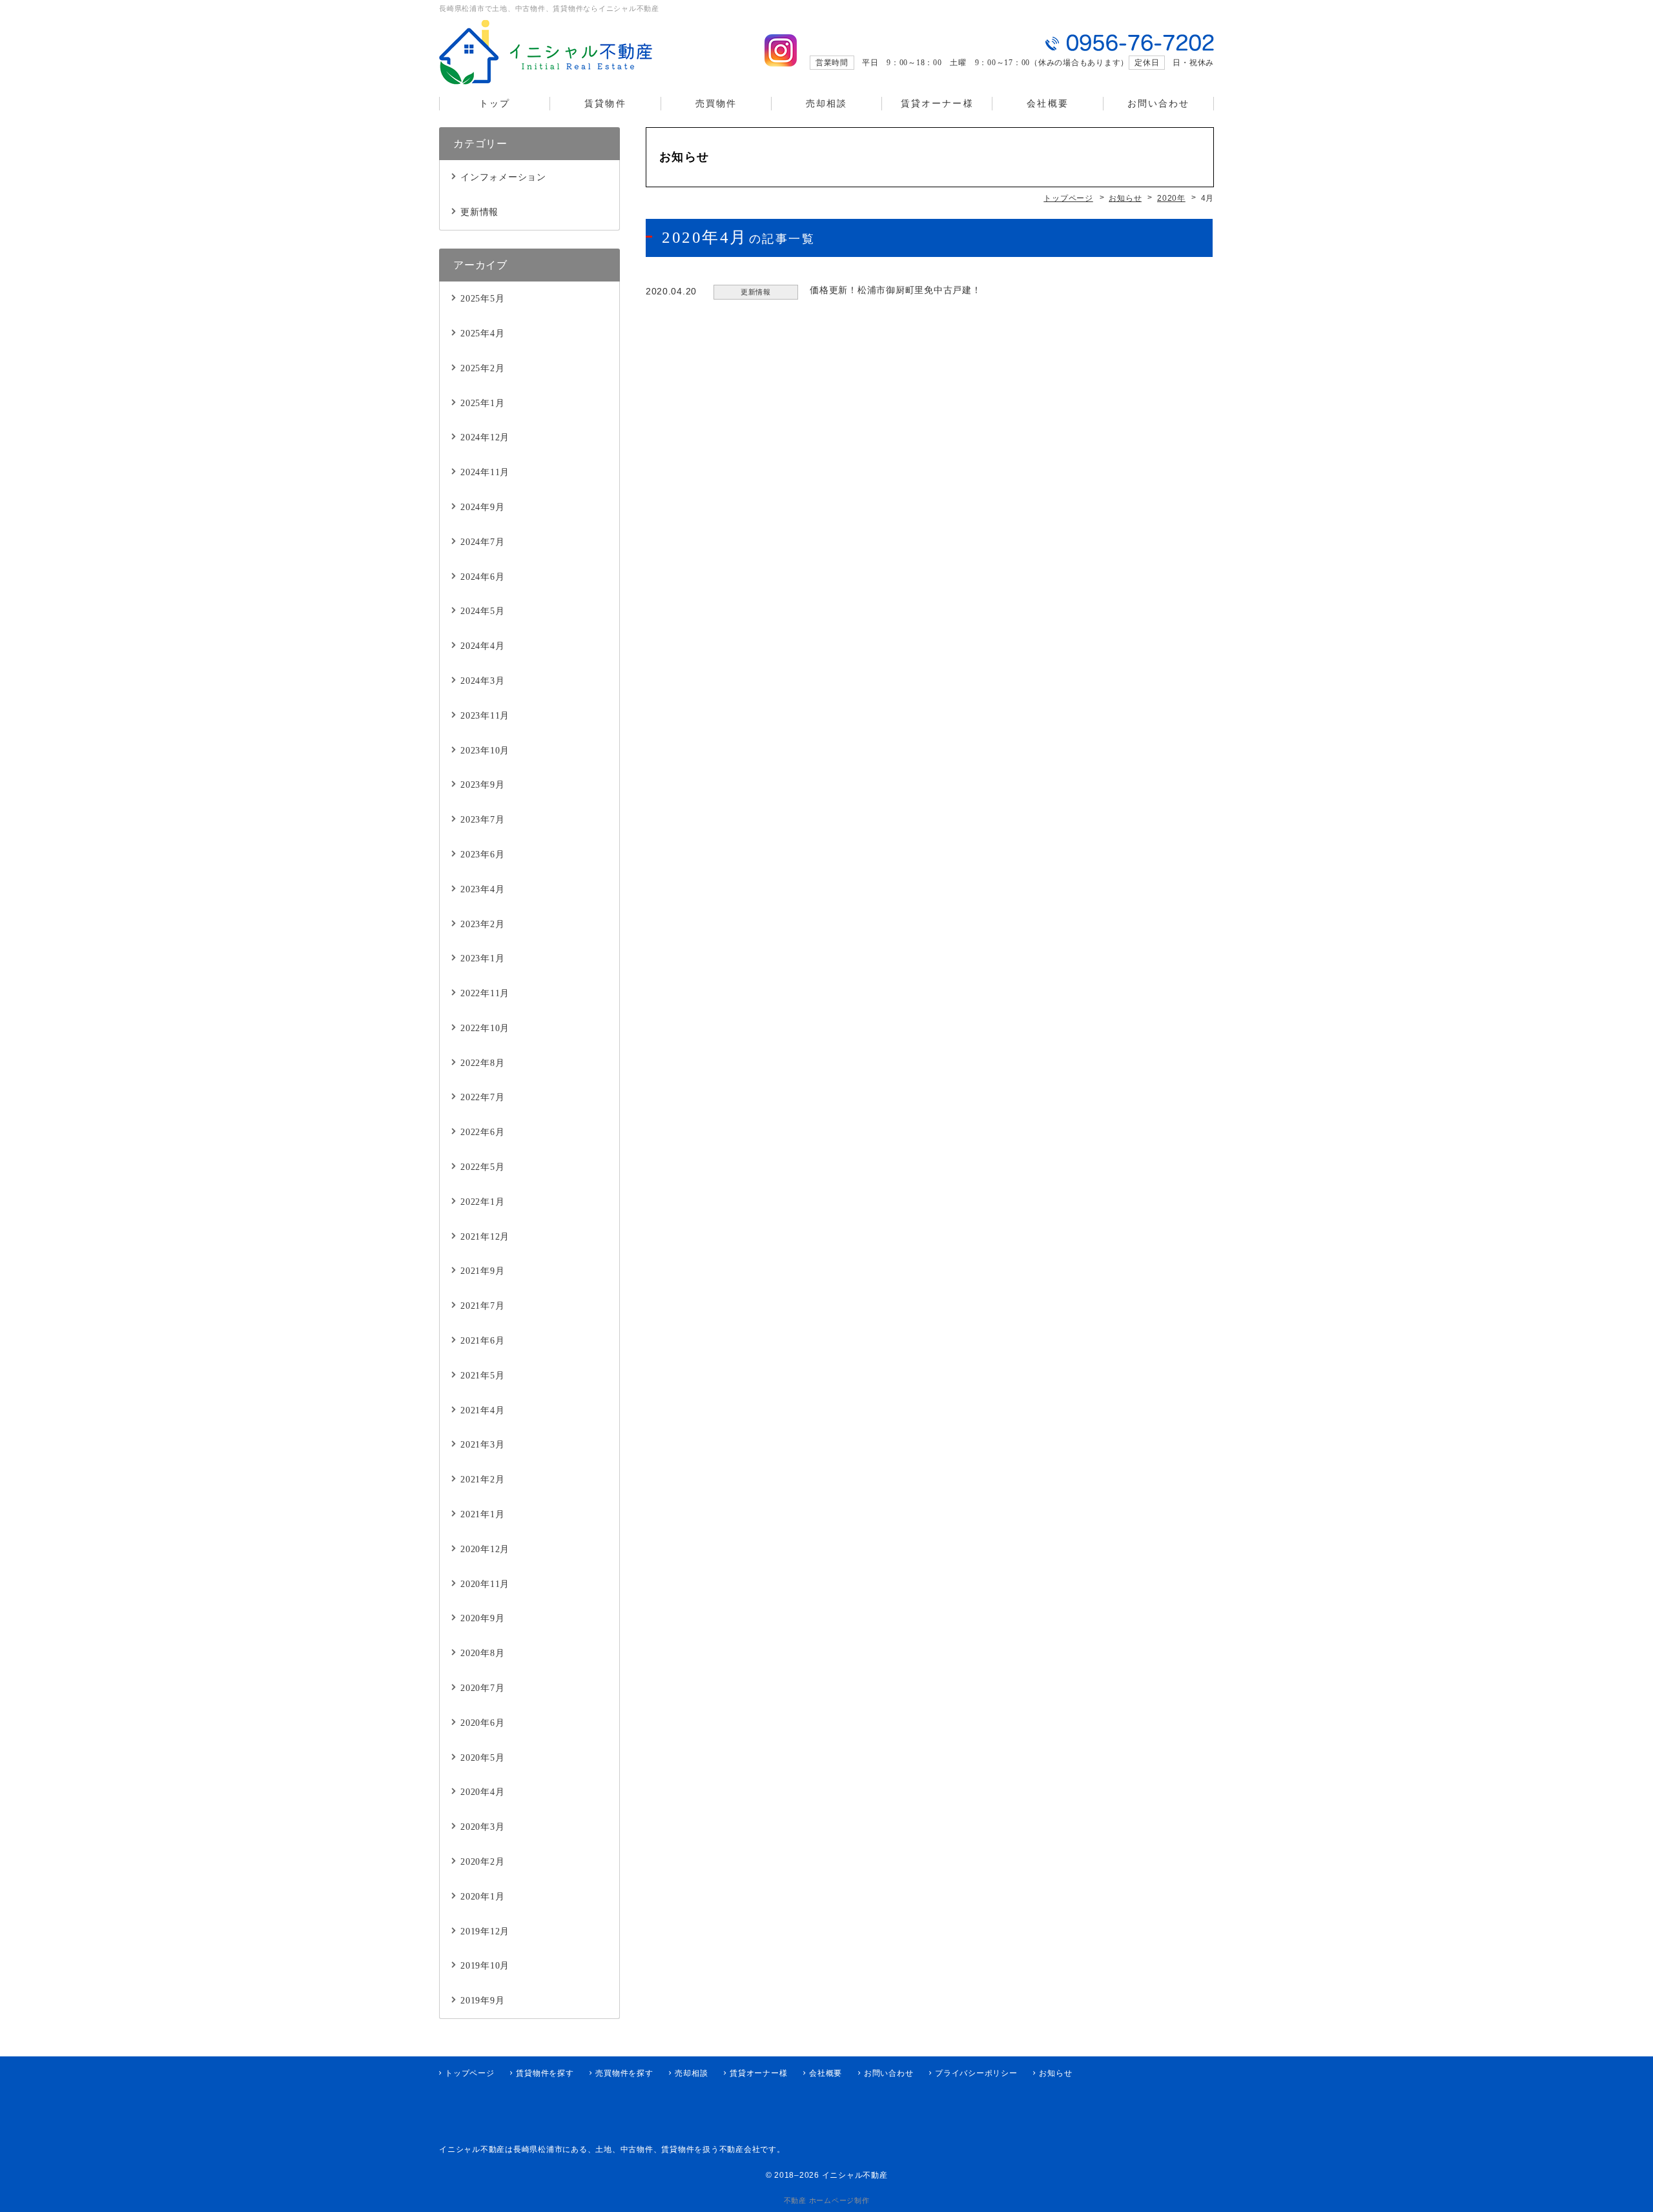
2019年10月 (485, 1966)
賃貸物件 (605, 104)
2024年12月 (485, 437)
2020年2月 (482, 1862)
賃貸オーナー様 (937, 104)
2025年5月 (482, 299)
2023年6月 (482, 855)
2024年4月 (482, 646)
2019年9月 (482, 2001)
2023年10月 (485, 751)
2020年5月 (482, 1758)
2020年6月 (482, 1723)
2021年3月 (482, 1445)
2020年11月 (485, 1584)
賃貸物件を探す (545, 2073)
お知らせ (1055, 2073)
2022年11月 (485, 993)
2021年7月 (482, 1306)
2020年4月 (482, 1792)
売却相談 (826, 104)
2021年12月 (485, 1237)
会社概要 (1047, 104)
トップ (495, 104)
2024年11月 (485, 472)
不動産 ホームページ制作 (827, 2200)
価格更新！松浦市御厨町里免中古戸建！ (896, 290)
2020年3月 (482, 1827)
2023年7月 (482, 820)
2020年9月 (482, 1618)
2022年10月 (485, 1028)
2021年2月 (482, 1480)
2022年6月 (482, 1132)
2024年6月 (482, 577)
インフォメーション (503, 177)
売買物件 (716, 104)
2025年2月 (482, 368)
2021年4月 (482, 1410)
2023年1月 (482, 958)
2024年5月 (482, 611)
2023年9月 (482, 785)
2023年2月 (482, 924)
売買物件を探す (624, 2073)
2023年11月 (485, 716)
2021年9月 (482, 1271)
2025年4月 (482, 333)
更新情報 (479, 212)
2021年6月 (482, 1341)
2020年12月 (485, 1549)
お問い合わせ (1159, 104)
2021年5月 (482, 1376)
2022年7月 (482, 1097)
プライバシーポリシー (976, 2073)
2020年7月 (482, 1688)
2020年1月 (482, 1897)
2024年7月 (482, 542)
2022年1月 (482, 1202)
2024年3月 (482, 681)
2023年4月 (482, 889)
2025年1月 (482, 403)
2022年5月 (482, 1167)
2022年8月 (482, 1063)
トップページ (470, 2073)
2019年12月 (485, 1931)
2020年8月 (482, 1653)
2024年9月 (482, 507)
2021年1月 (482, 1514)
